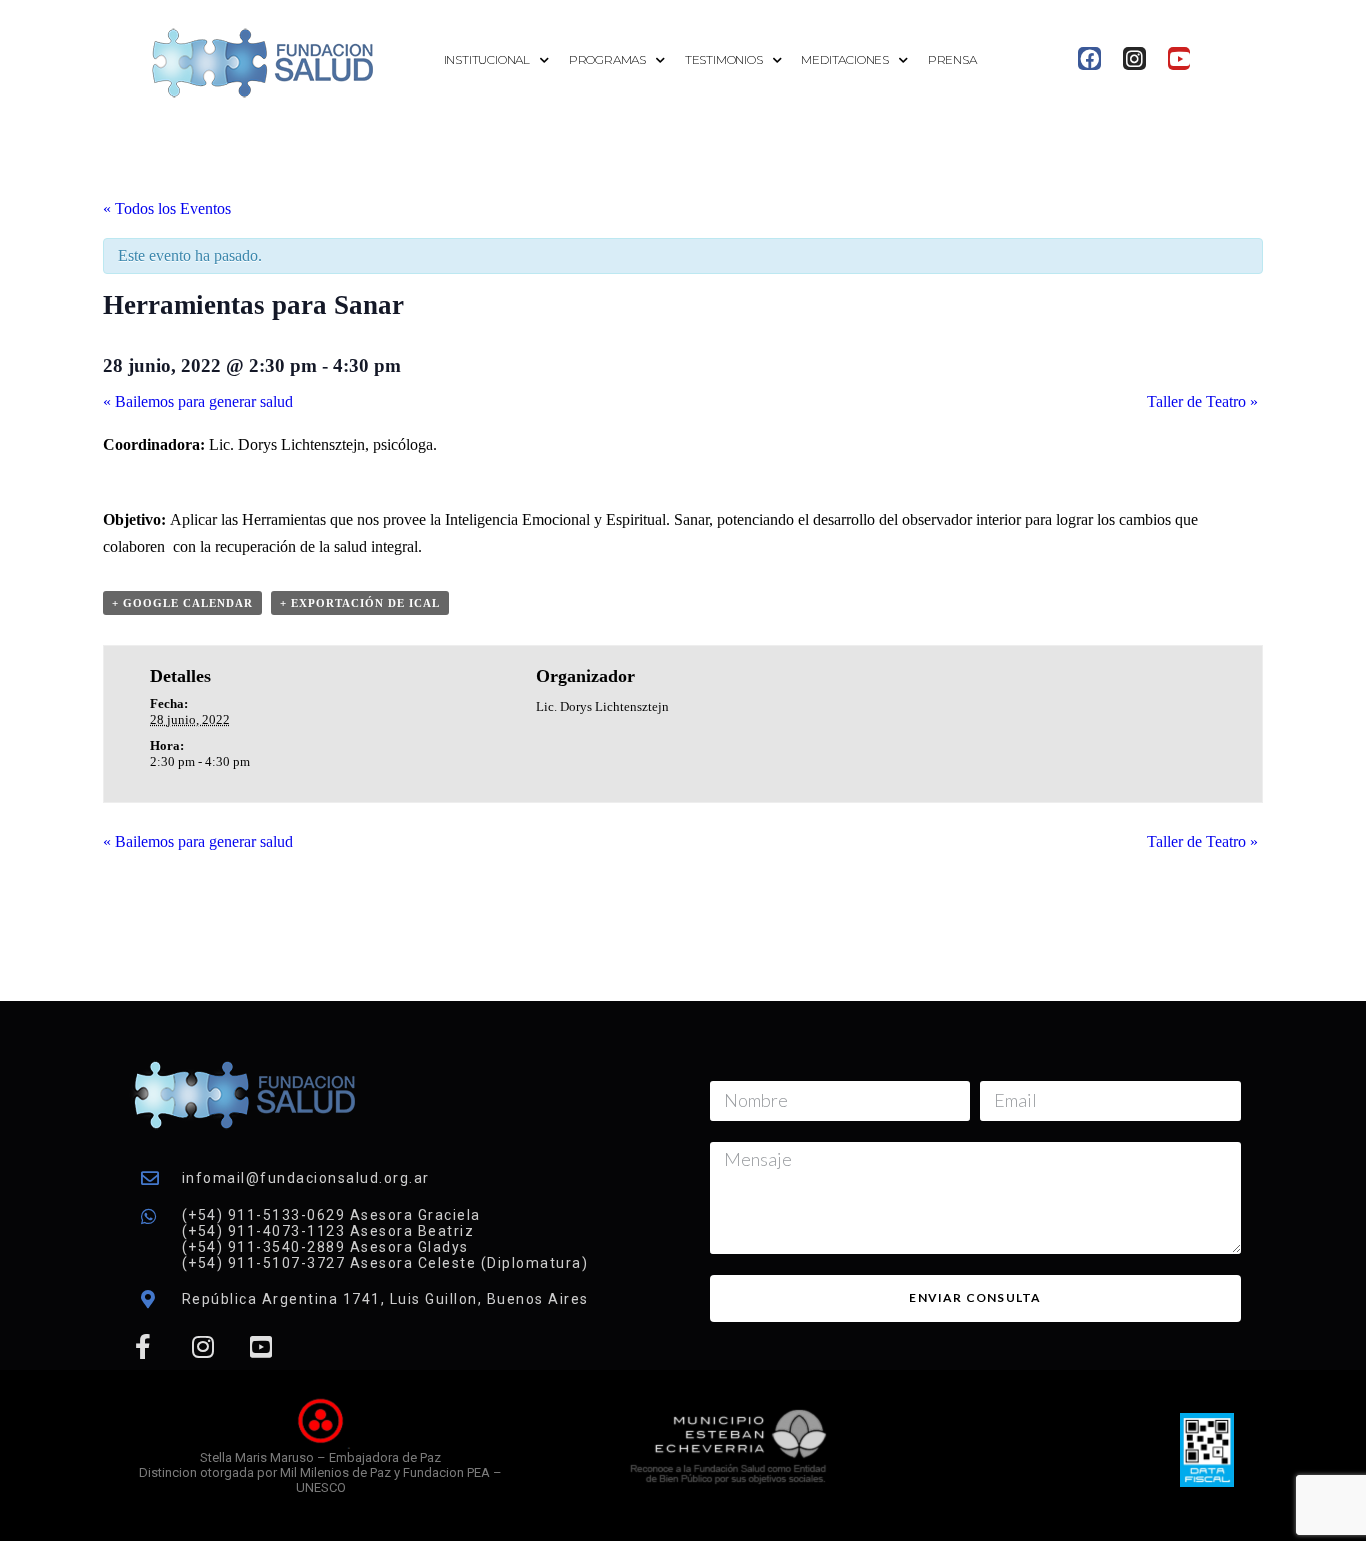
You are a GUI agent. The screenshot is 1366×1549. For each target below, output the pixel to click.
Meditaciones (845, 59)
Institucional (487, 59)
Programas (607, 59)
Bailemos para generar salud (198, 401)
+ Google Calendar (182, 603)
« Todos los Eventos (167, 208)
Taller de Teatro (1202, 401)
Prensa (952, 59)
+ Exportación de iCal (360, 603)
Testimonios (724, 59)
